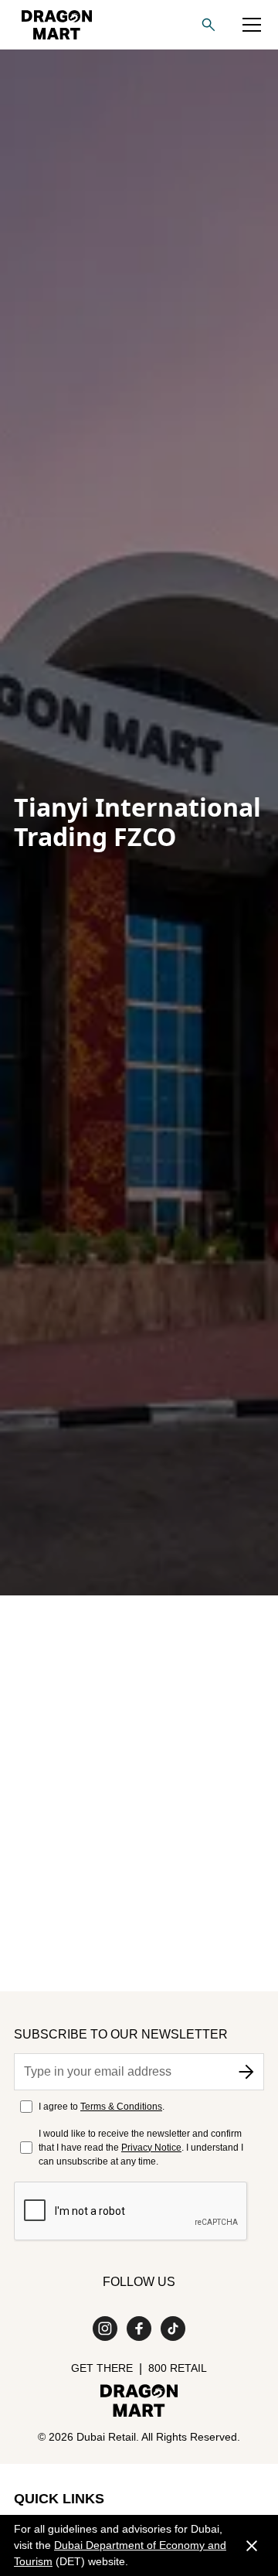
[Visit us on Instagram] (105, 2329)
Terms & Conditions (121, 2107)
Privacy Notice (151, 2148)
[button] (252, 25)
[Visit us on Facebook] (139, 2329)
